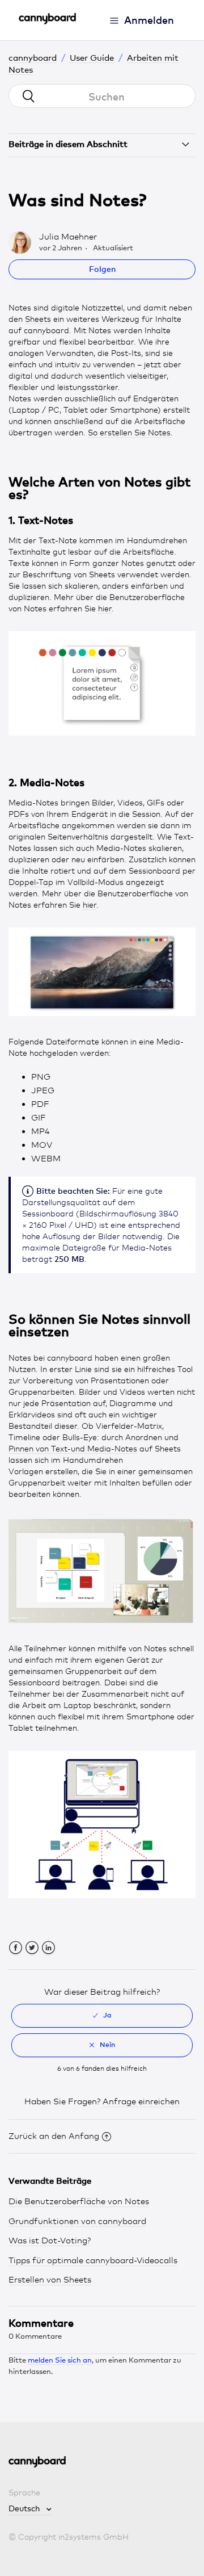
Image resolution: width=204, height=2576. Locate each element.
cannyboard (33, 57)
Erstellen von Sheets (50, 2280)
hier (105, 608)
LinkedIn (48, 1948)
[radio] (102, 2016)
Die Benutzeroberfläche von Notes (79, 2201)
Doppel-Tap (31, 882)
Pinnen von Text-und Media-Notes (73, 1448)
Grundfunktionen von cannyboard (77, 2221)
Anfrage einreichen (141, 2101)
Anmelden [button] (149, 20)
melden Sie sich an (60, 2360)
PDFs (19, 814)
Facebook (16, 1948)
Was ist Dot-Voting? (50, 2241)
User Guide (92, 57)
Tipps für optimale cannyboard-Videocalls (93, 2260)
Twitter (32, 1948)
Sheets (38, 319)
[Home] (47, 22)
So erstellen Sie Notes (129, 432)
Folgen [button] (102, 269)
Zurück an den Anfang (54, 2136)
